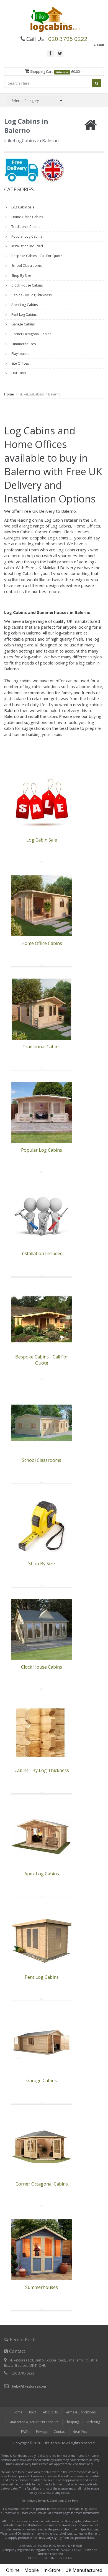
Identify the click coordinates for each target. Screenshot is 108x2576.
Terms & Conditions (80, 2412)
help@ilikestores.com (29, 2386)
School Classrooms (26, 266)
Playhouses (20, 354)
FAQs (25, 2432)
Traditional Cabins (25, 227)
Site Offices (20, 363)
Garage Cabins (23, 324)
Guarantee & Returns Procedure (34, 2422)
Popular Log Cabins (26, 236)
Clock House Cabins (27, 285)
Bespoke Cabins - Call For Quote (36, 256)
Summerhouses (23, 344)
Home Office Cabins (27, 217)
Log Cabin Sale (22, 207)
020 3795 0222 (68, 39)
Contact (60, 2432)
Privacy (42, 2432)
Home (9, 394)
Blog (33, 2412)
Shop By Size (21, 276)
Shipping (72, 2422)
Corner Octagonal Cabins (31, 334)
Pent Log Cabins (24, 314)
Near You (80, 2432)
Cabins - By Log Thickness (31, 295)
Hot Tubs (18, 373)
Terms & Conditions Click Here (58, 2501)
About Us (50, 2412)
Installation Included (27, 246)
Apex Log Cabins (24, 305)
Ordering (93, 2422)
